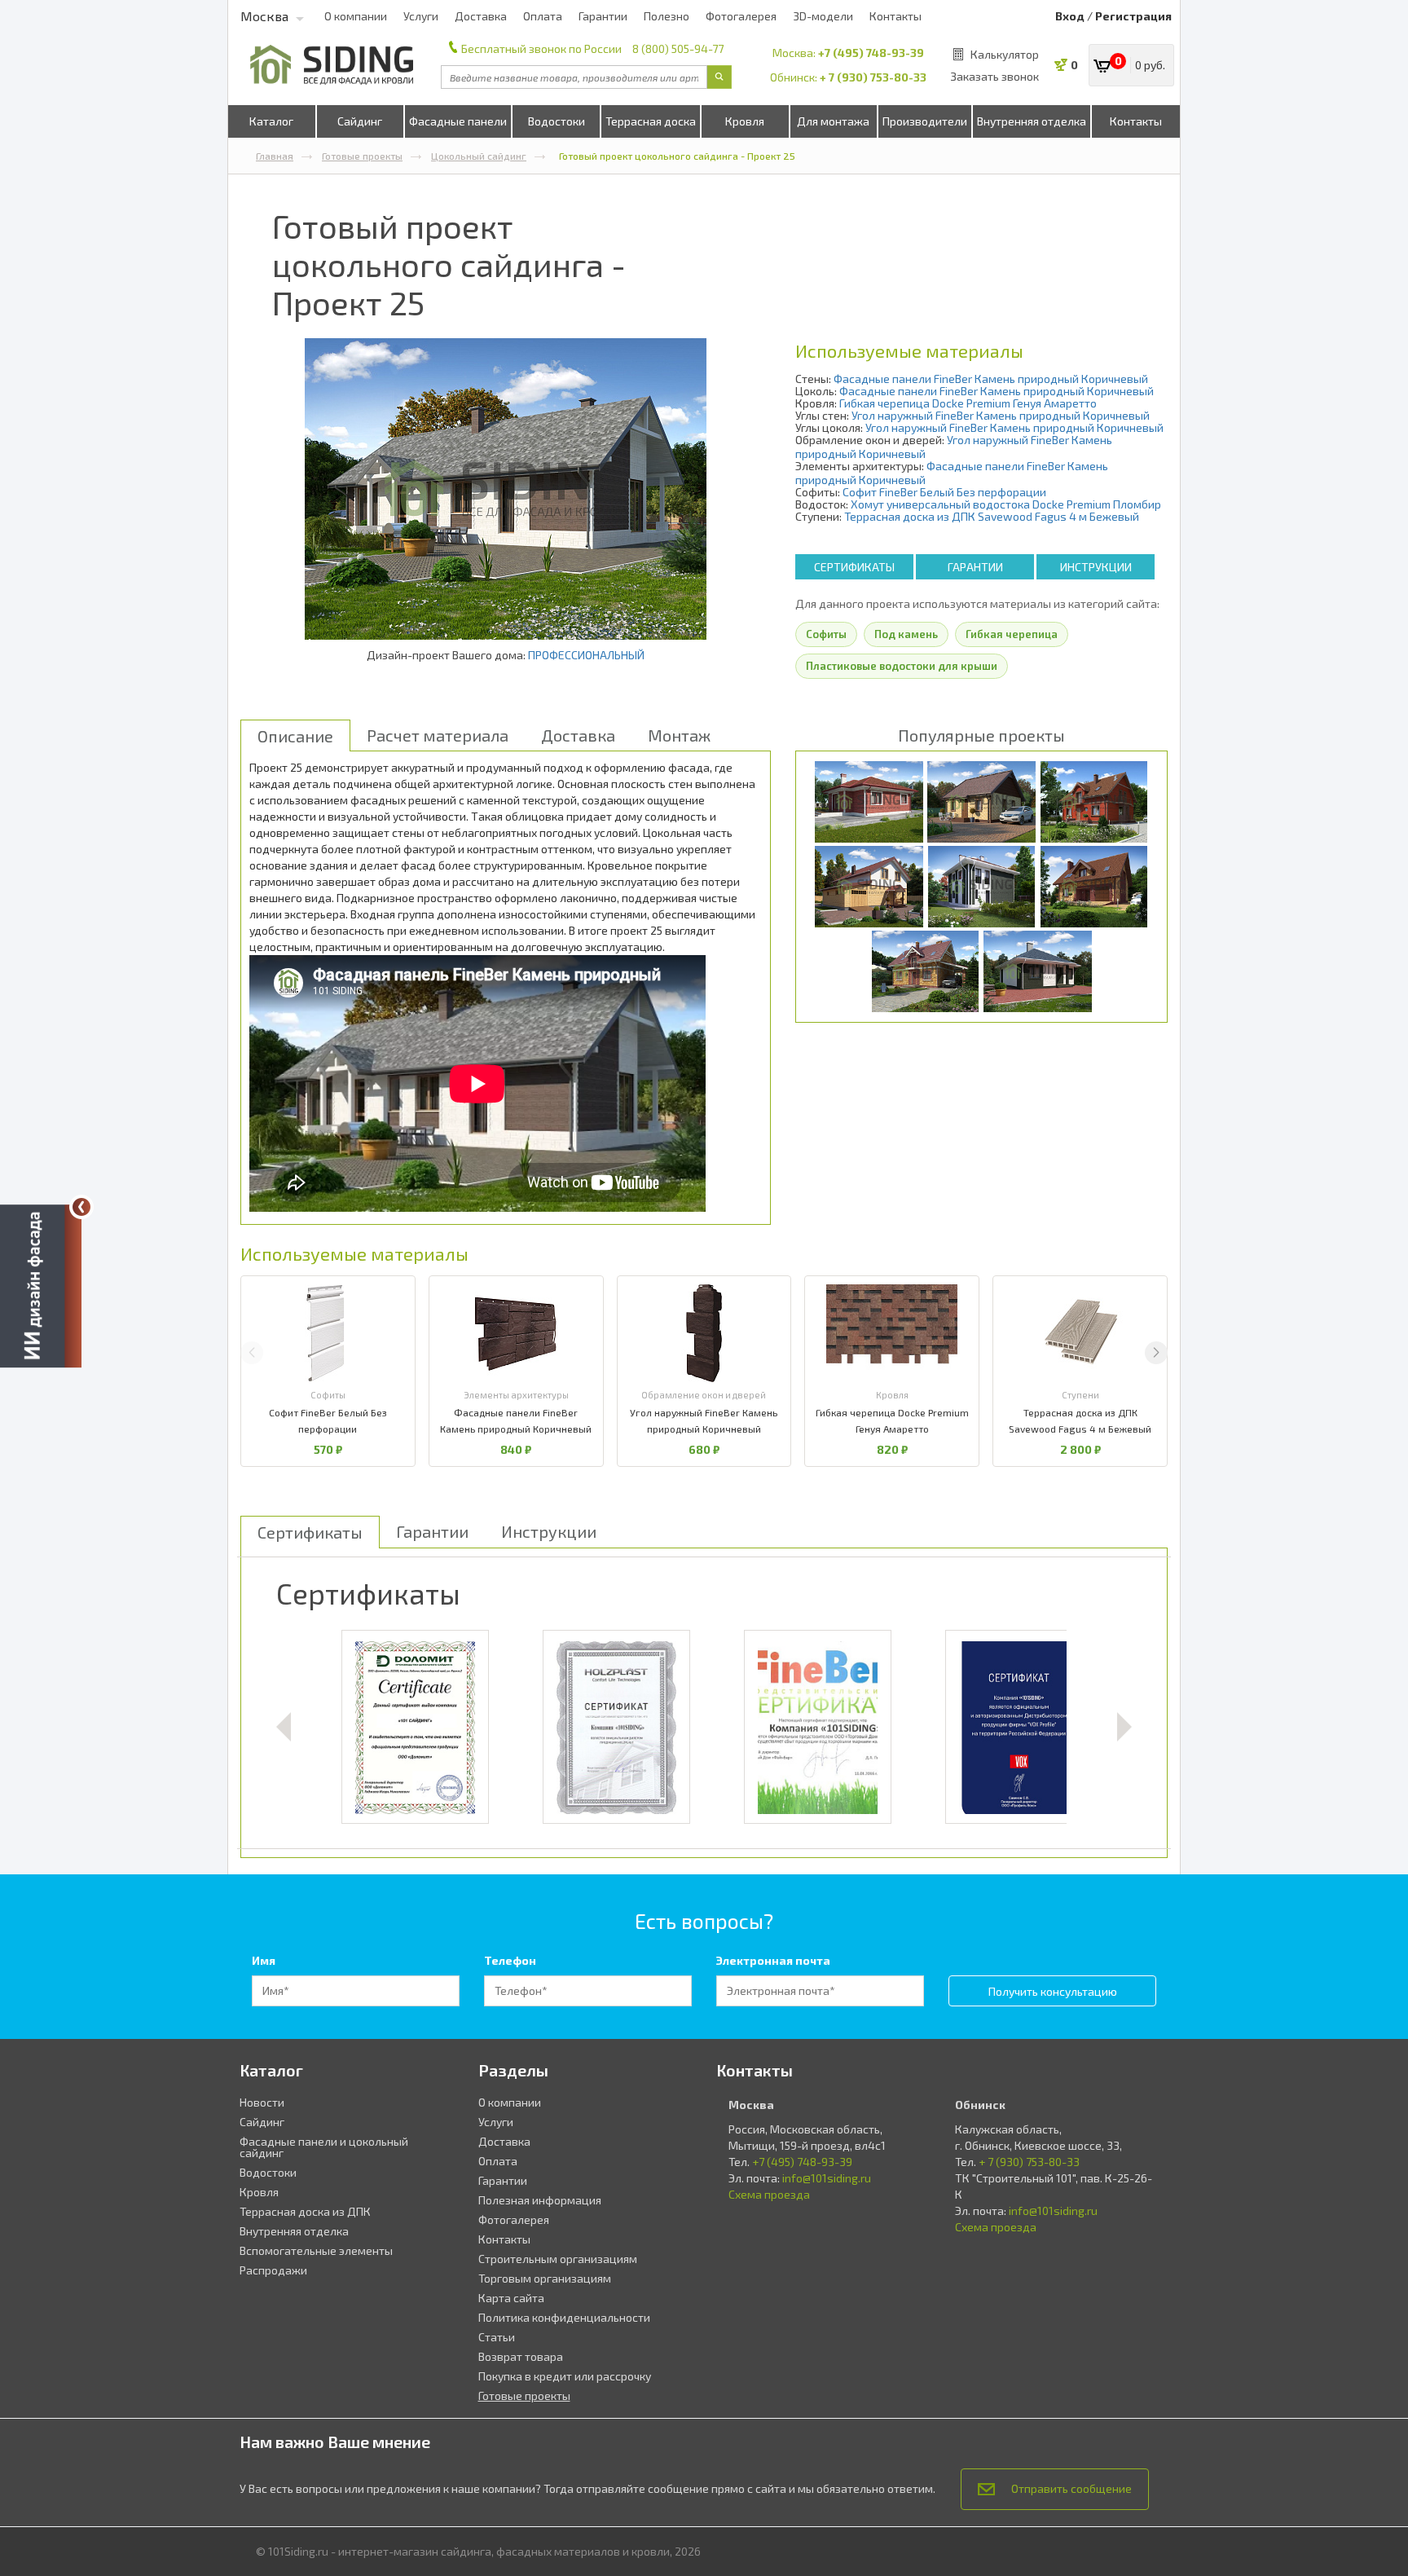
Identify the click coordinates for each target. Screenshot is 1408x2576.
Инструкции (1096, 567)
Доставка (481, 16)
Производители (925, 121)
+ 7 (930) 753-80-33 (873, 77)
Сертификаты (854, 567)
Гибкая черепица (1012, 634)
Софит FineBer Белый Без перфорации (944, 492)
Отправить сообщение (1071, 2488)
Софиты (826, 634)
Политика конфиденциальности (564, 2317)
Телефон (510, 1960)
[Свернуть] (81, 1207)
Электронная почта (773, 1960)
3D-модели (823, 16)
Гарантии (603, 16)
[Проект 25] (506, 489)
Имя (264, 1960)
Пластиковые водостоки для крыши (902, 666)
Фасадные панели (458, 121)
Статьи (497, 2337)
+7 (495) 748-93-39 (871, 53)
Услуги (421, 16)
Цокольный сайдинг (479, 156)
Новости (262, 2102)
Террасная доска (651, 121)
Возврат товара (521, 2356)
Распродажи (273, 2270)
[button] (1156, 1353)
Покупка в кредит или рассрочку (565, 2376)
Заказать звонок (994, 76)
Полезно (667, 16)
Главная (275, 156)
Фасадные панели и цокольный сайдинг (324, 2147)
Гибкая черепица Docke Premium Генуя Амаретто (968, 403)
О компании (356, 16)
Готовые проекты (362, 156)
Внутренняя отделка (1032, 121)
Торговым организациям (545, 2278)
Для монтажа (833, 121)
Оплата (543, 16)
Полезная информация (540, 2200)
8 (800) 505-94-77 (678, 48)
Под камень (906, 634)
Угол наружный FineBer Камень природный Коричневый (1001, 415)
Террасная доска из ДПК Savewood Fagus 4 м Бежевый (992, 516)
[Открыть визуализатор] (41, 1284)
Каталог (271, 121)
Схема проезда (769, 2194)
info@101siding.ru (827, 2178)
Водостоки (557, 121)
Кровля (745, 121)
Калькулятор (1005, 54)
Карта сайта (511, 2298)
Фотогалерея (741, 16)
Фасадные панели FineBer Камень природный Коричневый (991, 379)
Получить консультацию (1053, 1991)
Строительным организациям (558, 2259)
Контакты (895, 16)
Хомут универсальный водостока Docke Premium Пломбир (1006, 504)
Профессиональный (586, 655)
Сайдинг (360, 121)
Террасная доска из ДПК (305, 2211)
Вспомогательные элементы (316, 2250)
